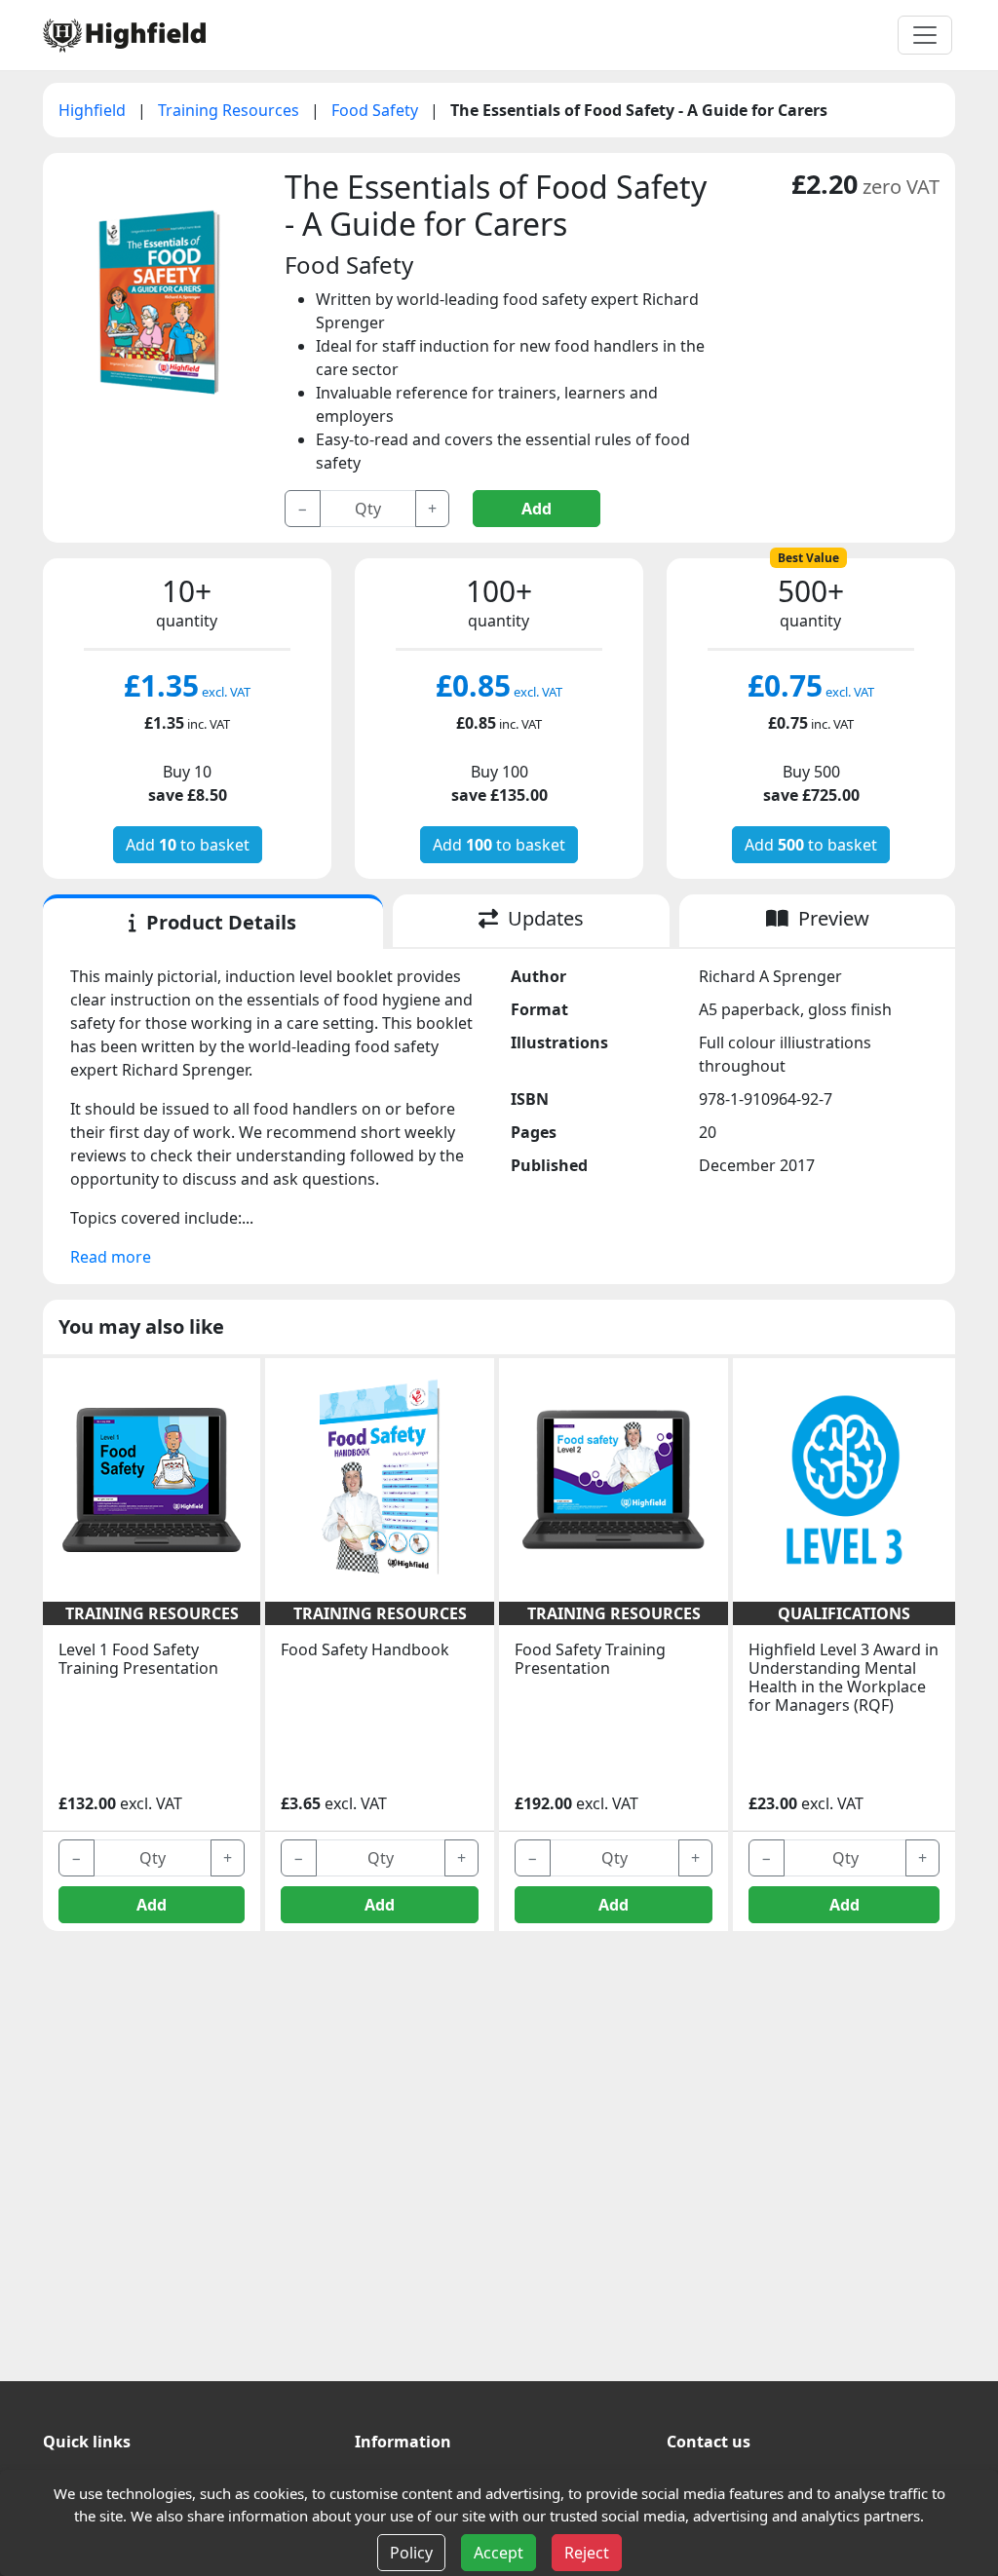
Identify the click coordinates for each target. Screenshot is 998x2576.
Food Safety (377, 110)
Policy (411, 2553)
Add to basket (188, 845)
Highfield (94, 110)
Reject (587, 2553)
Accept (499, 2553)
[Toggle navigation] (925, 35)
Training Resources (230, 110)
